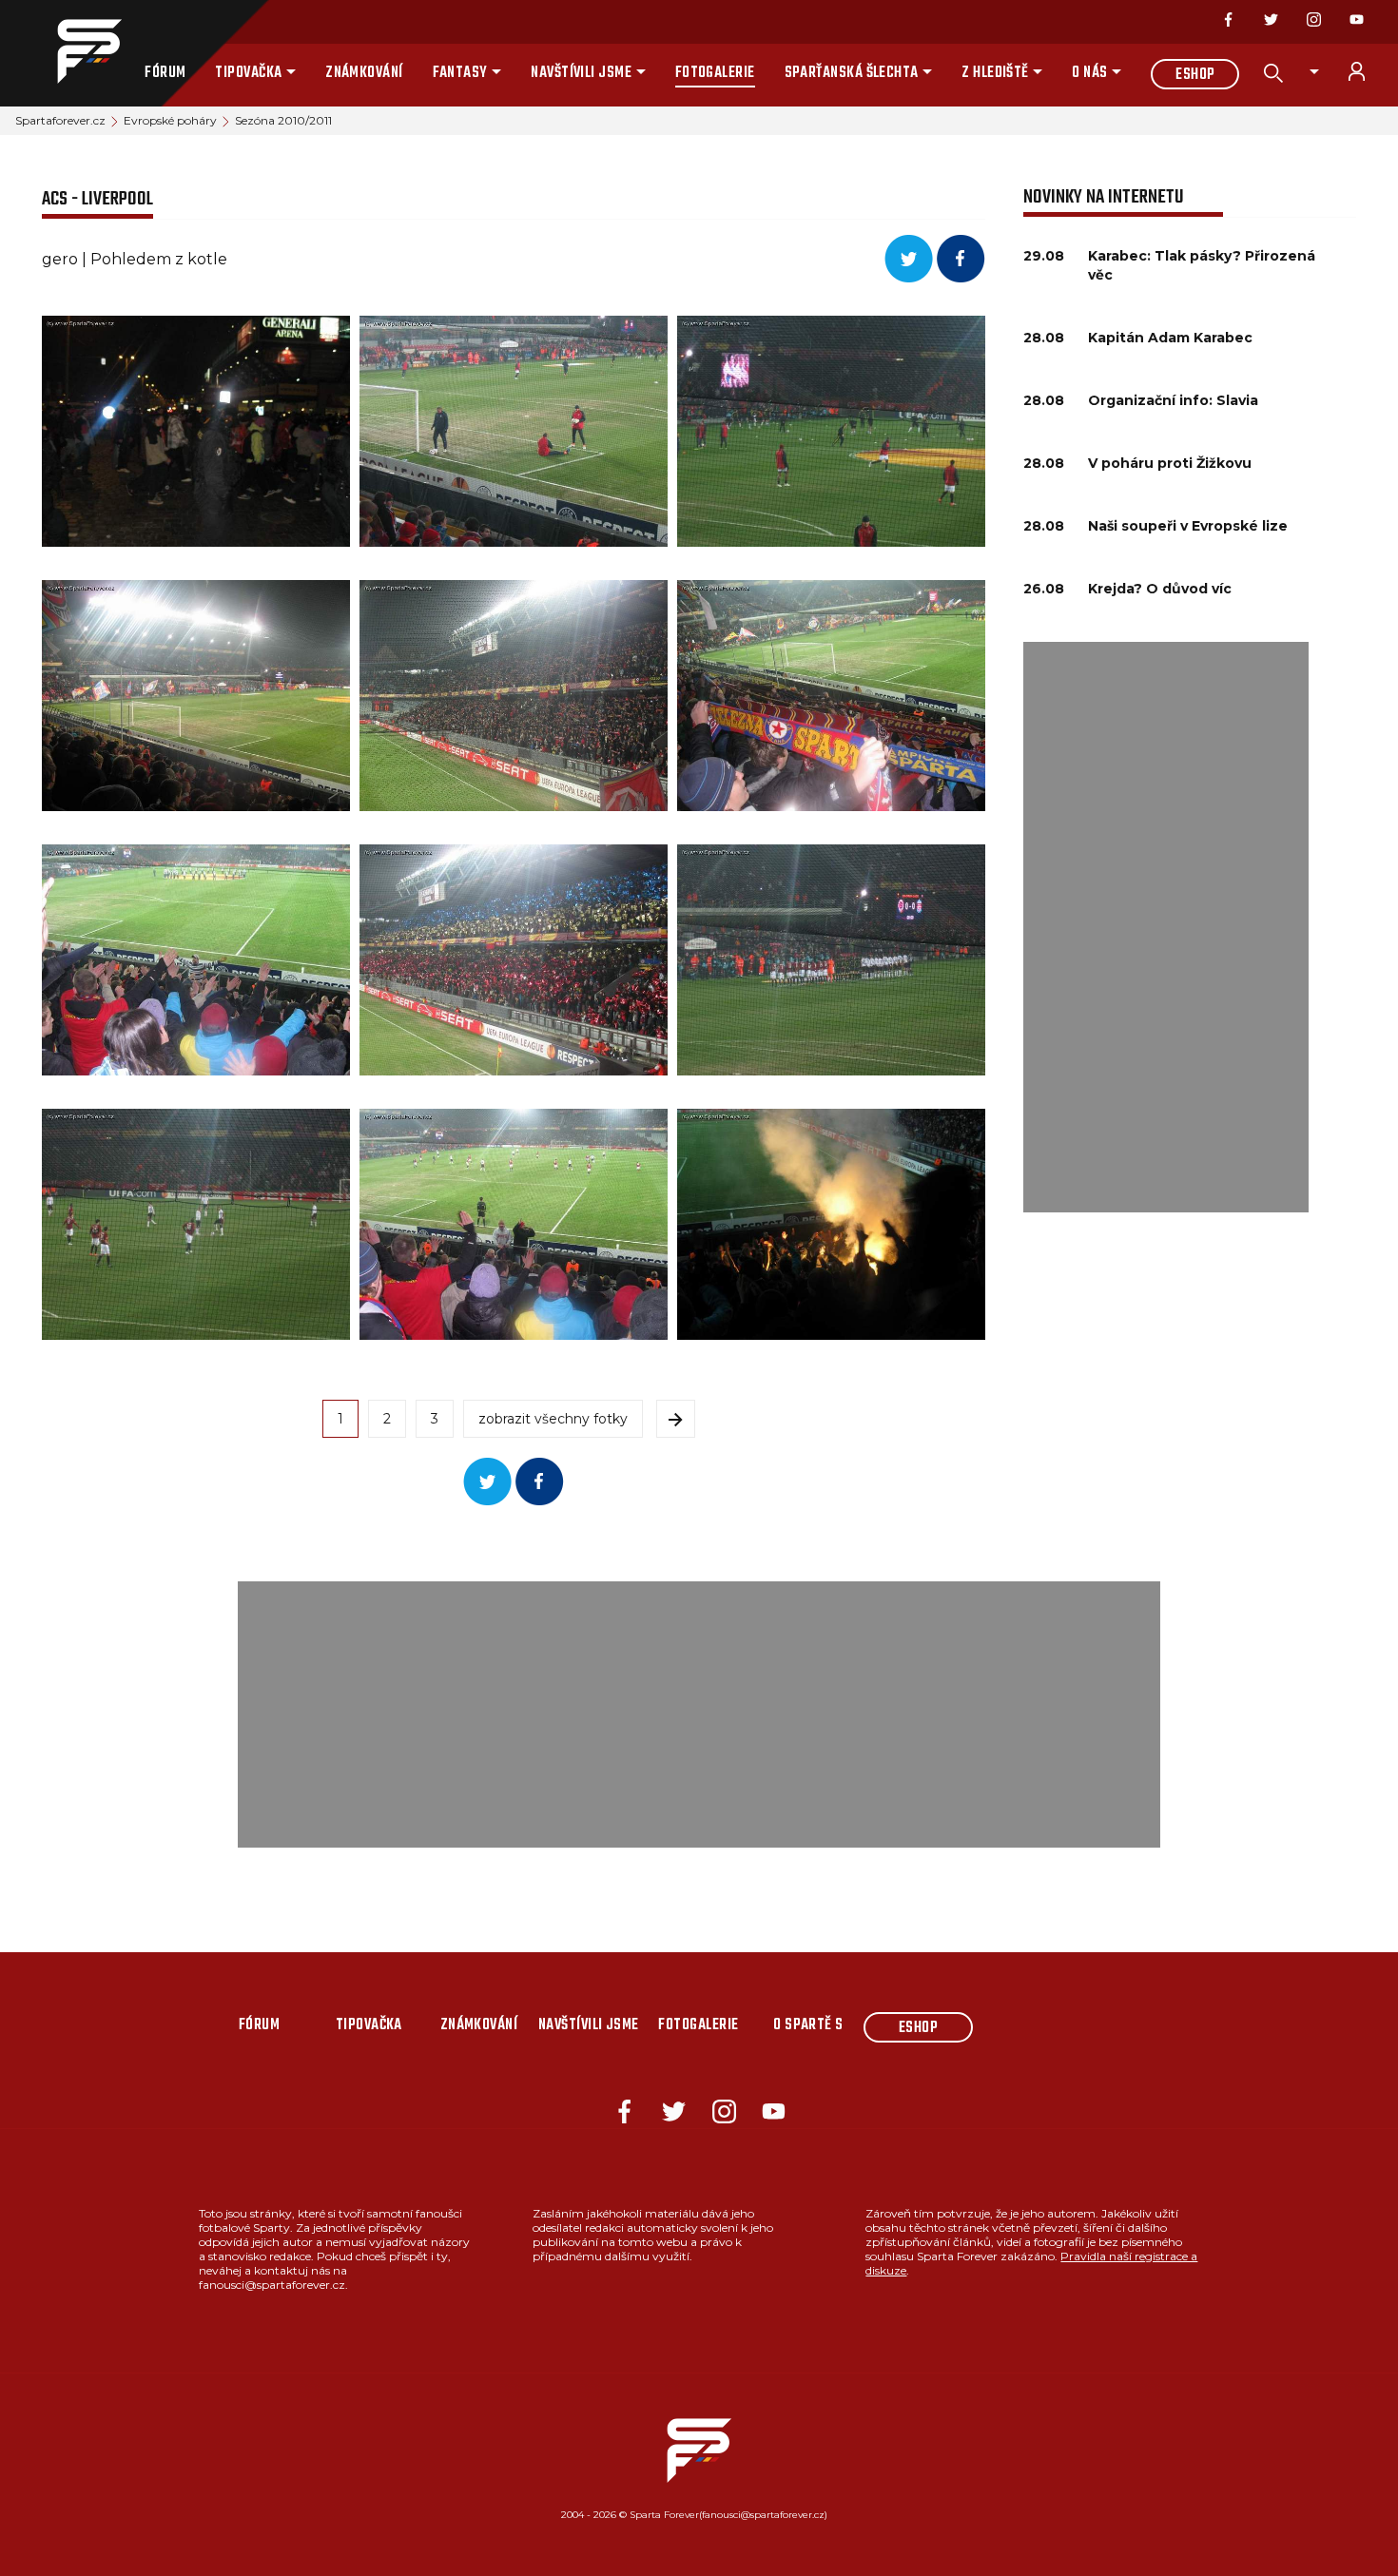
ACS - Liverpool (97, 199)
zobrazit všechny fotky (553, 1419)
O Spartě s (808, 2025)
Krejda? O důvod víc (1160, 589)
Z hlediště (995, 73)
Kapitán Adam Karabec (1170, 338)
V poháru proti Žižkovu (1170, 463)
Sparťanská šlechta (852, 73)
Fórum (165, 73)
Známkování (364, 73)
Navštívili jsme (581, 73)
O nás (1089, 73)
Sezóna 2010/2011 (283, 120)
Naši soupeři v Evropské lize (1188, 526)
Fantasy (460, 73)
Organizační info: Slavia (1173, 400)
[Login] (1368, 71)
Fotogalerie (715, 73)
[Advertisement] (1166, 927)
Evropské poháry (170, 120)
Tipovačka (248, 73)
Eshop (1195, 75)
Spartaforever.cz (60, 120)
